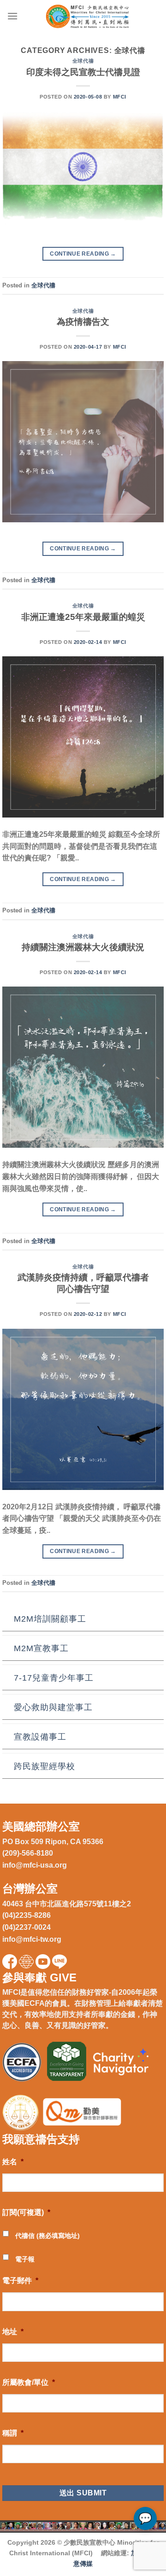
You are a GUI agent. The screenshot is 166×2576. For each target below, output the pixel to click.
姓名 (13, 2162)
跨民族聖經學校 (44, 1766)
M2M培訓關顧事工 (50, 1619)
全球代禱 (83, 61)
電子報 (25, 2259)
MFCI (120, 97)
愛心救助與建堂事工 (53, 1707)
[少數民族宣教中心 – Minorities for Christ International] (89, 16)
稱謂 (13, 2433)
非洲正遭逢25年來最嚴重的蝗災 (83, 617)
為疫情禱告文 (83, 322)
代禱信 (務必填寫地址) (47, 2236)
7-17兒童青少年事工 (54, 1678)
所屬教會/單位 (29, 2382)
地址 (13, 2332)
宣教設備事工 (40, 1737)
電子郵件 (20, 2281)
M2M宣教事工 (41, 1648)
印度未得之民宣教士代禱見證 (83, 72)
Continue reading (83, 254)
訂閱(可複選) (26, 2212)
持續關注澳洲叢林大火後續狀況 (83, 947)
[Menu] (12, 16)
